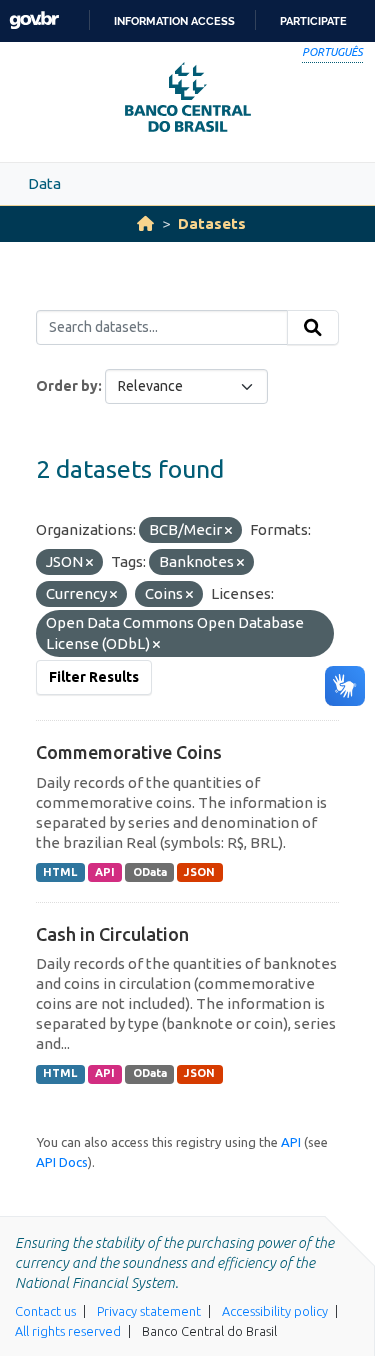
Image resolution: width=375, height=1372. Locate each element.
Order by (67, 386)
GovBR (34, 20)
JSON (199, 872)
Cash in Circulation (112, 934)
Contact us (45, 1311)
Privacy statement (149, 1311)
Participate (313, 21)
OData (150, 872)
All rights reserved (68, 1331)
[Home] (145, 223)
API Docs (62, 1162)
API (105, 872)
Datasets (212, 223)
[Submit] (313, 328)
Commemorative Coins (129, 752)
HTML (60, 872)
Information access (174, 21)
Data (44, 183)
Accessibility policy (275, 1311)
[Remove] (228, 531)
